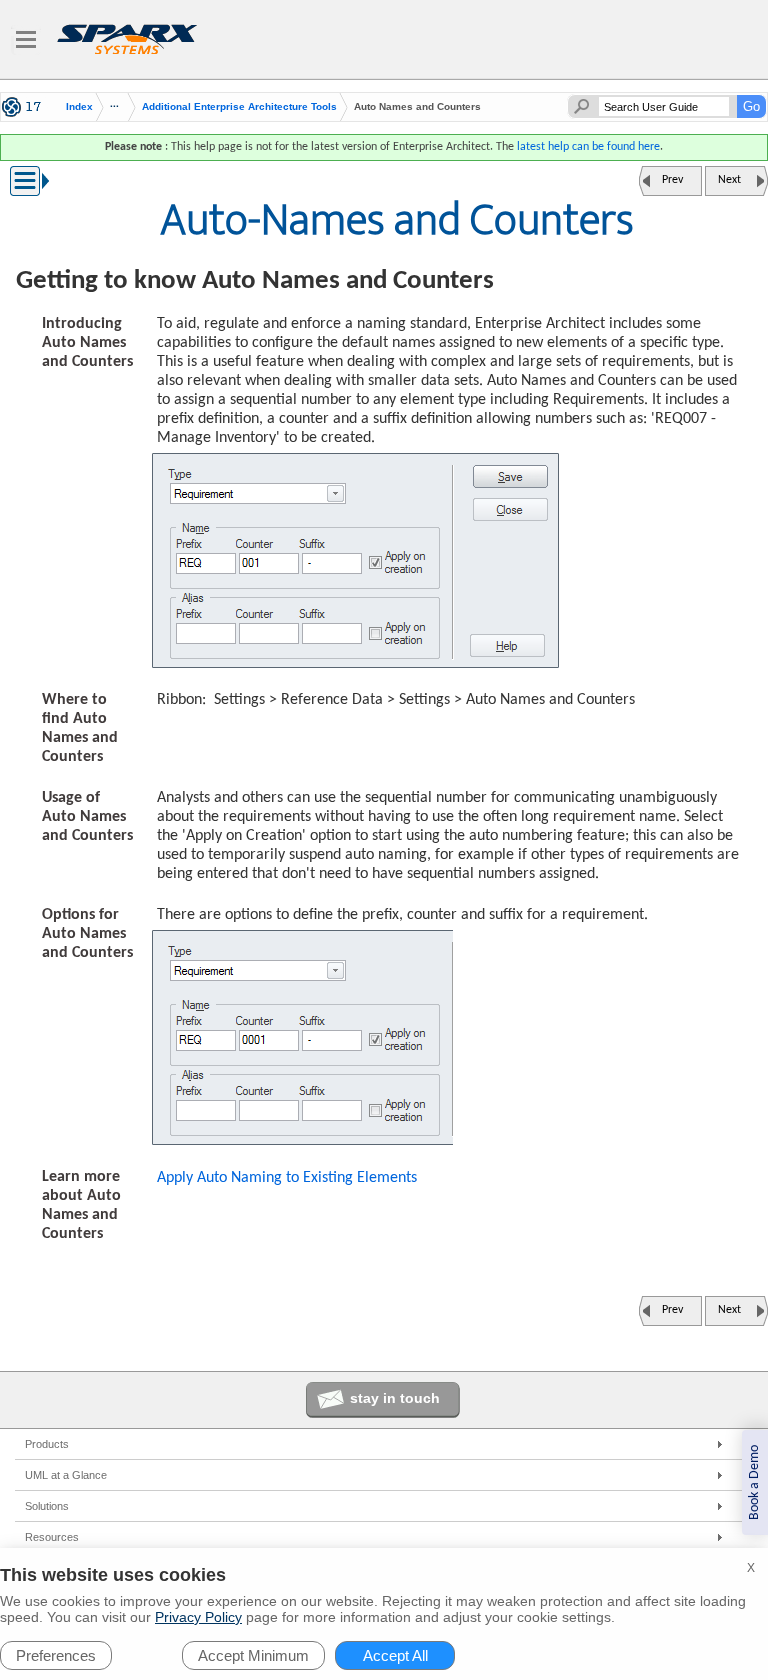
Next (729, 180)
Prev (672, 180)
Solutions (47, 1506)
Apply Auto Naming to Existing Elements (287, 1178)
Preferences (56, 1655)
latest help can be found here (588, 147)
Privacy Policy (198, 1617)
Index (79, 107)
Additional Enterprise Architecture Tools (239, 106)
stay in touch (395, 1398)
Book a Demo (754, 1482)
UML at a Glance (66, 1475)
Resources (52, 1537)
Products (47, 1444)
